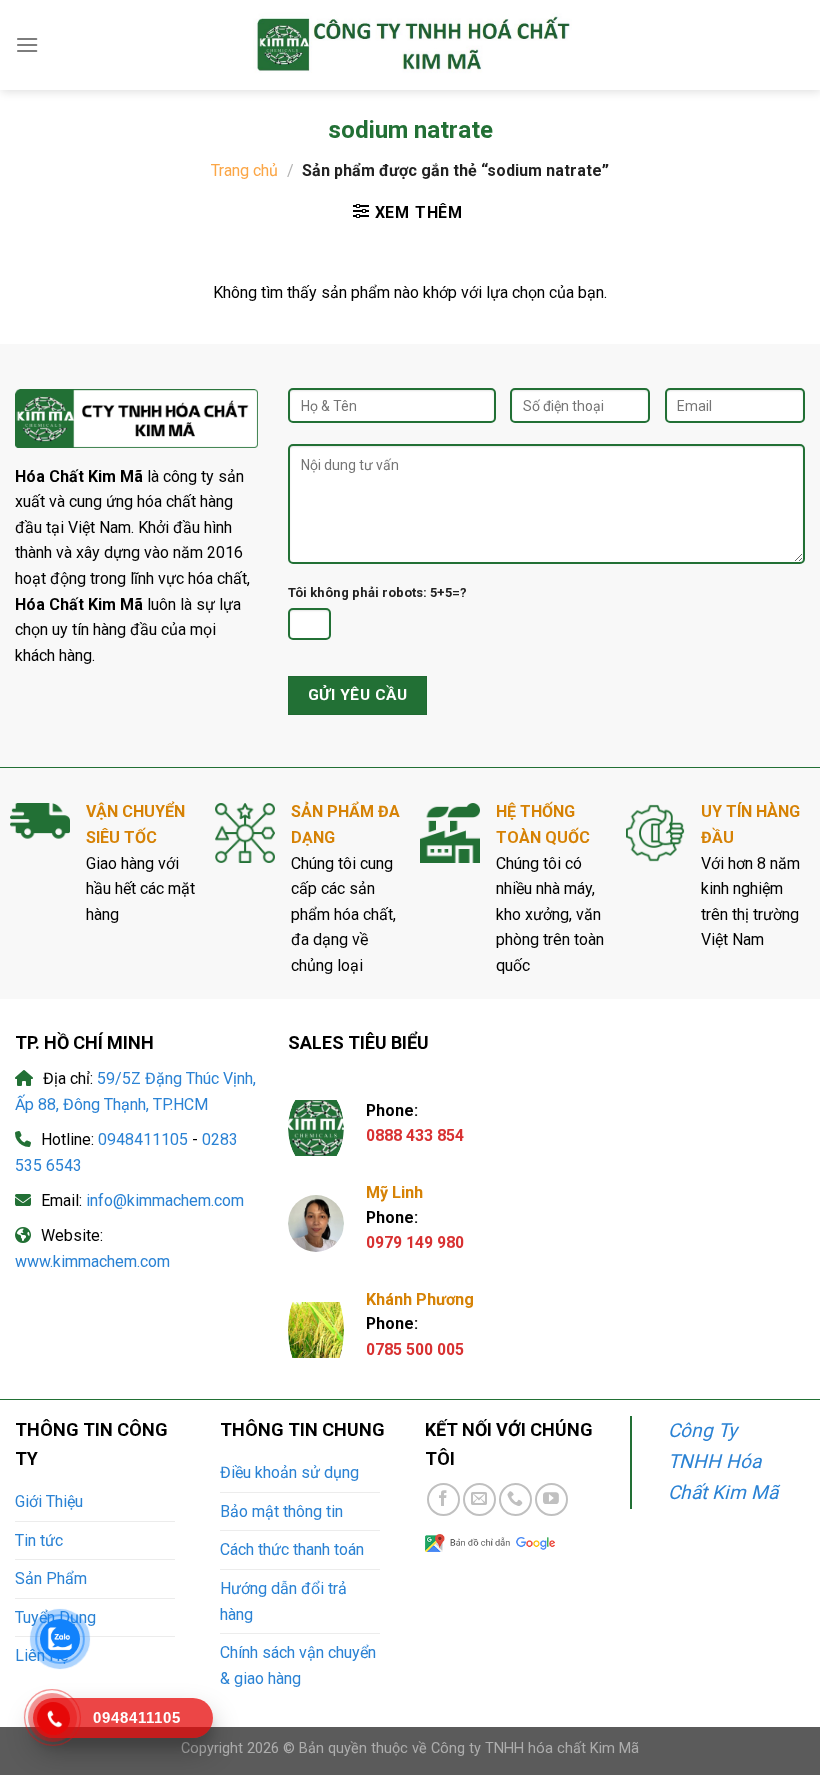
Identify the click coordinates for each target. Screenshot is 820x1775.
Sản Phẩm (51, 1578)
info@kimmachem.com (165, 1200)
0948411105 (143, 1139)
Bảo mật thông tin (281, 1511)
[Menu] (27, 44)
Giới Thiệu (49, 1501)
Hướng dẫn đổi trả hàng (283, 1601)
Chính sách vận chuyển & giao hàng (298, 1665)
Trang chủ (244, 170)
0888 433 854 (415, 1135)
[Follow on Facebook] (443, 1499)
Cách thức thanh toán (292, 1549)
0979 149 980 (415, 1242)
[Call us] (515, 1499)
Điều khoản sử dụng (289, 1472)
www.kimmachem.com (92, 1261)
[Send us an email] (479, 1499)
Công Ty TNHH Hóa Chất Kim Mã (723, 1461)
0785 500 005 (415, 1349)
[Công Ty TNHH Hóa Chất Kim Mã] (410, 44)
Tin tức (39, 1540)
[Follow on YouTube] (551, 1499)
